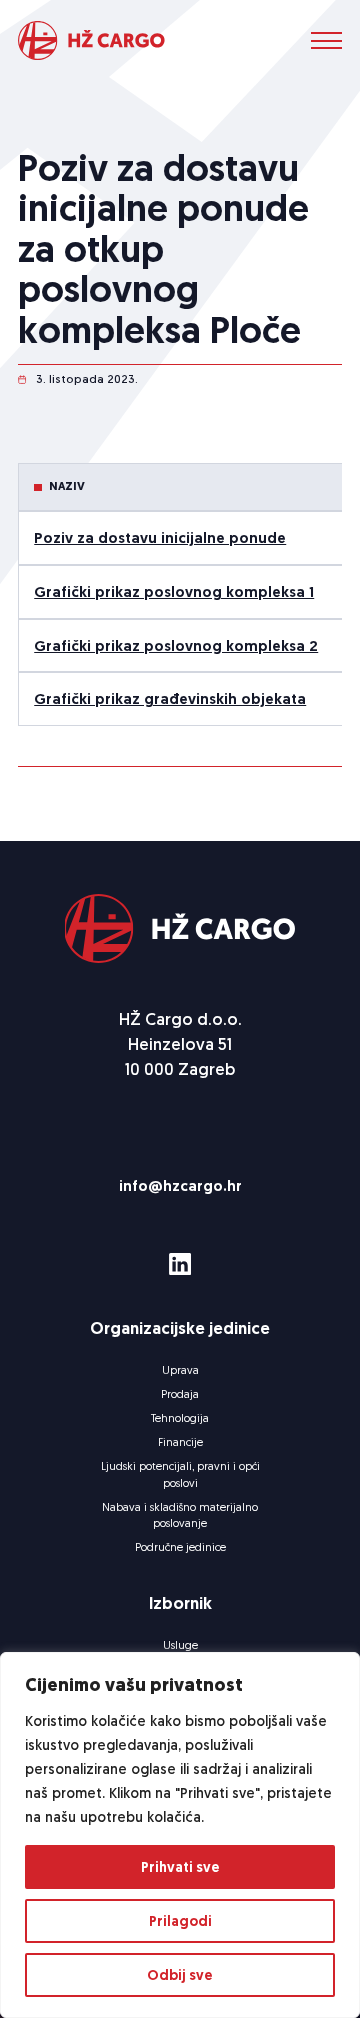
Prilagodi (180, 1921)
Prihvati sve (180, 1867)
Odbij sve (180, 1975)
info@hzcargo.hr (180, 1185)
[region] (180, 1835)
